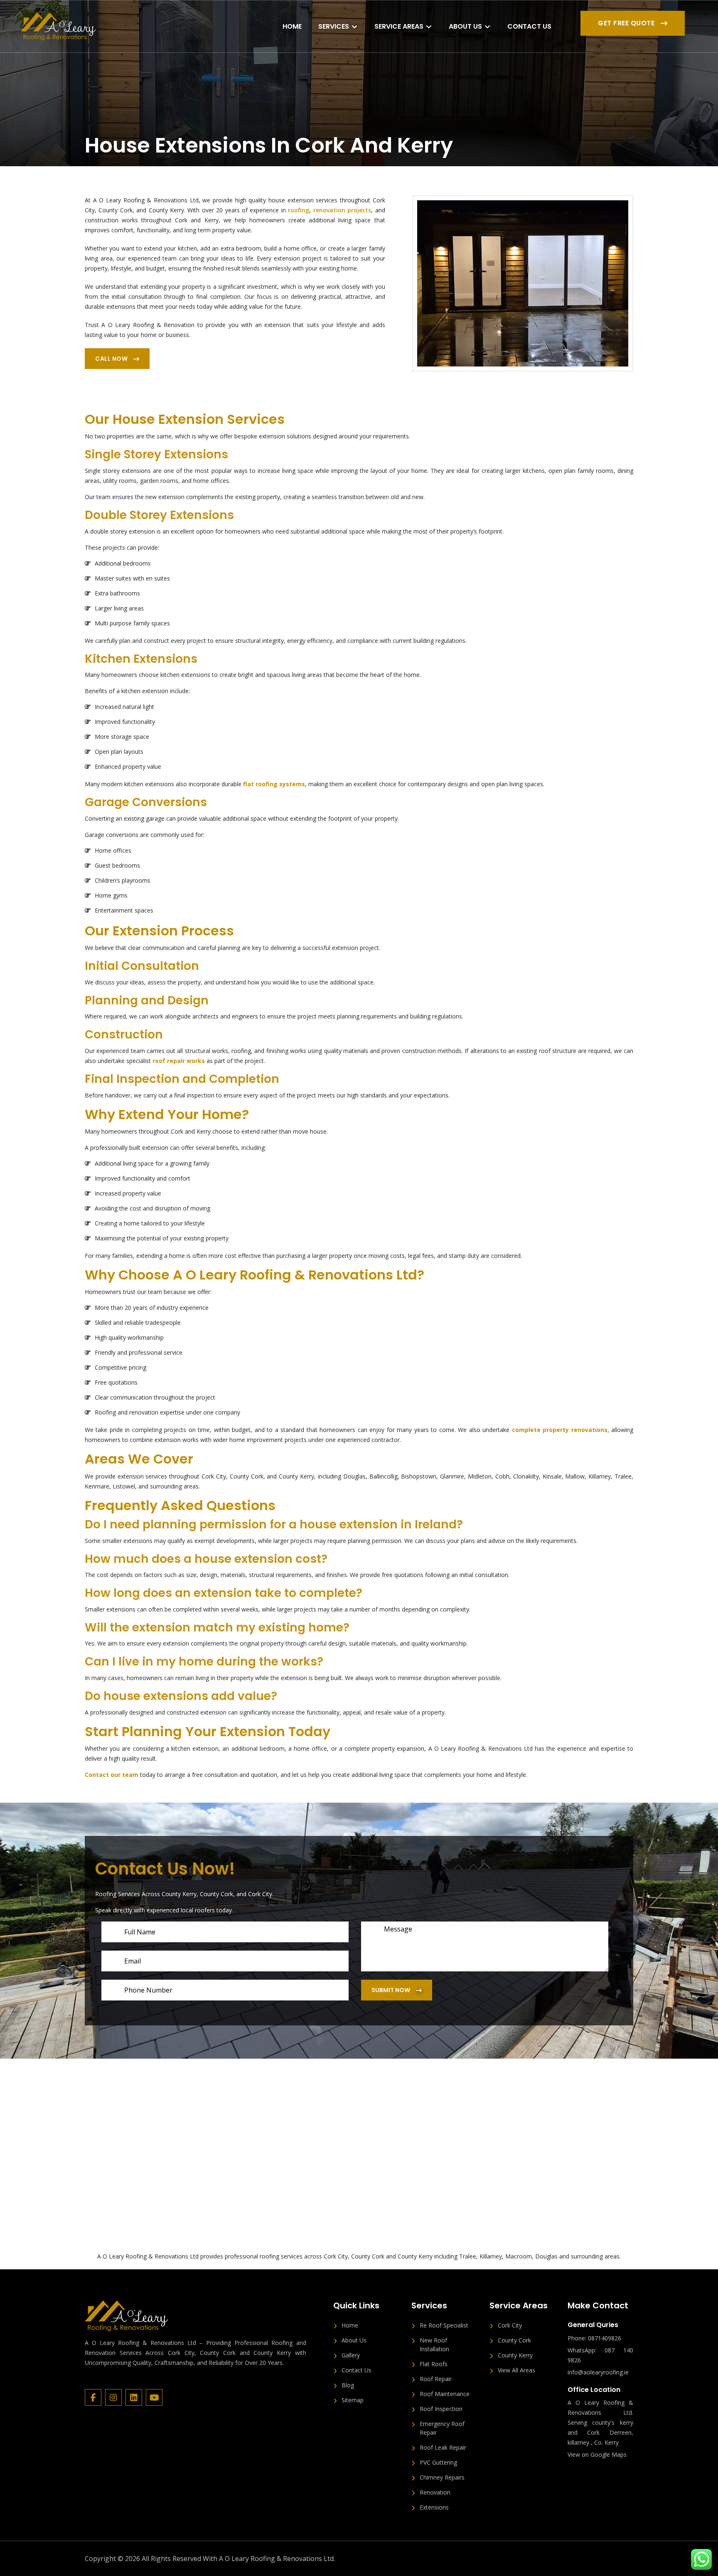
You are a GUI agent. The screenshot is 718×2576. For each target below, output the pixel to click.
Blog (348, 2385)
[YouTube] (155, 2398)
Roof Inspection (441, 2409)
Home (292, 26)
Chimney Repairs (442, 2477)
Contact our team (112, 1775)
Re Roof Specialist (444, 2325)
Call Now (112, 359)
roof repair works (179, 1061)
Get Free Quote (627, 23)
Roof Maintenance (445, 2394)
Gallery (351, 2355)
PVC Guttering (438, 2462)
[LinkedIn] (136, 2398)
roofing (299, 210)
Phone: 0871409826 (594, 2338)
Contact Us (529, 26)
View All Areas (516, 2370)
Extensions (434, 2507)
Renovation (435, 2492)
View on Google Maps (597, 2454)
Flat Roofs (434, 2364)
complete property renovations (560, 1430)
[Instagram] (115, 2398)
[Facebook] (95, 2398)
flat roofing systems (274, 784)
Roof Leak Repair (443, 2447)
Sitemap (353, 2400)
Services (334, 26)
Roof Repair (436, 2379)
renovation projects (342, 210)
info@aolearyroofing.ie (598, 2372)
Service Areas (399, 26)
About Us (465, 26)
